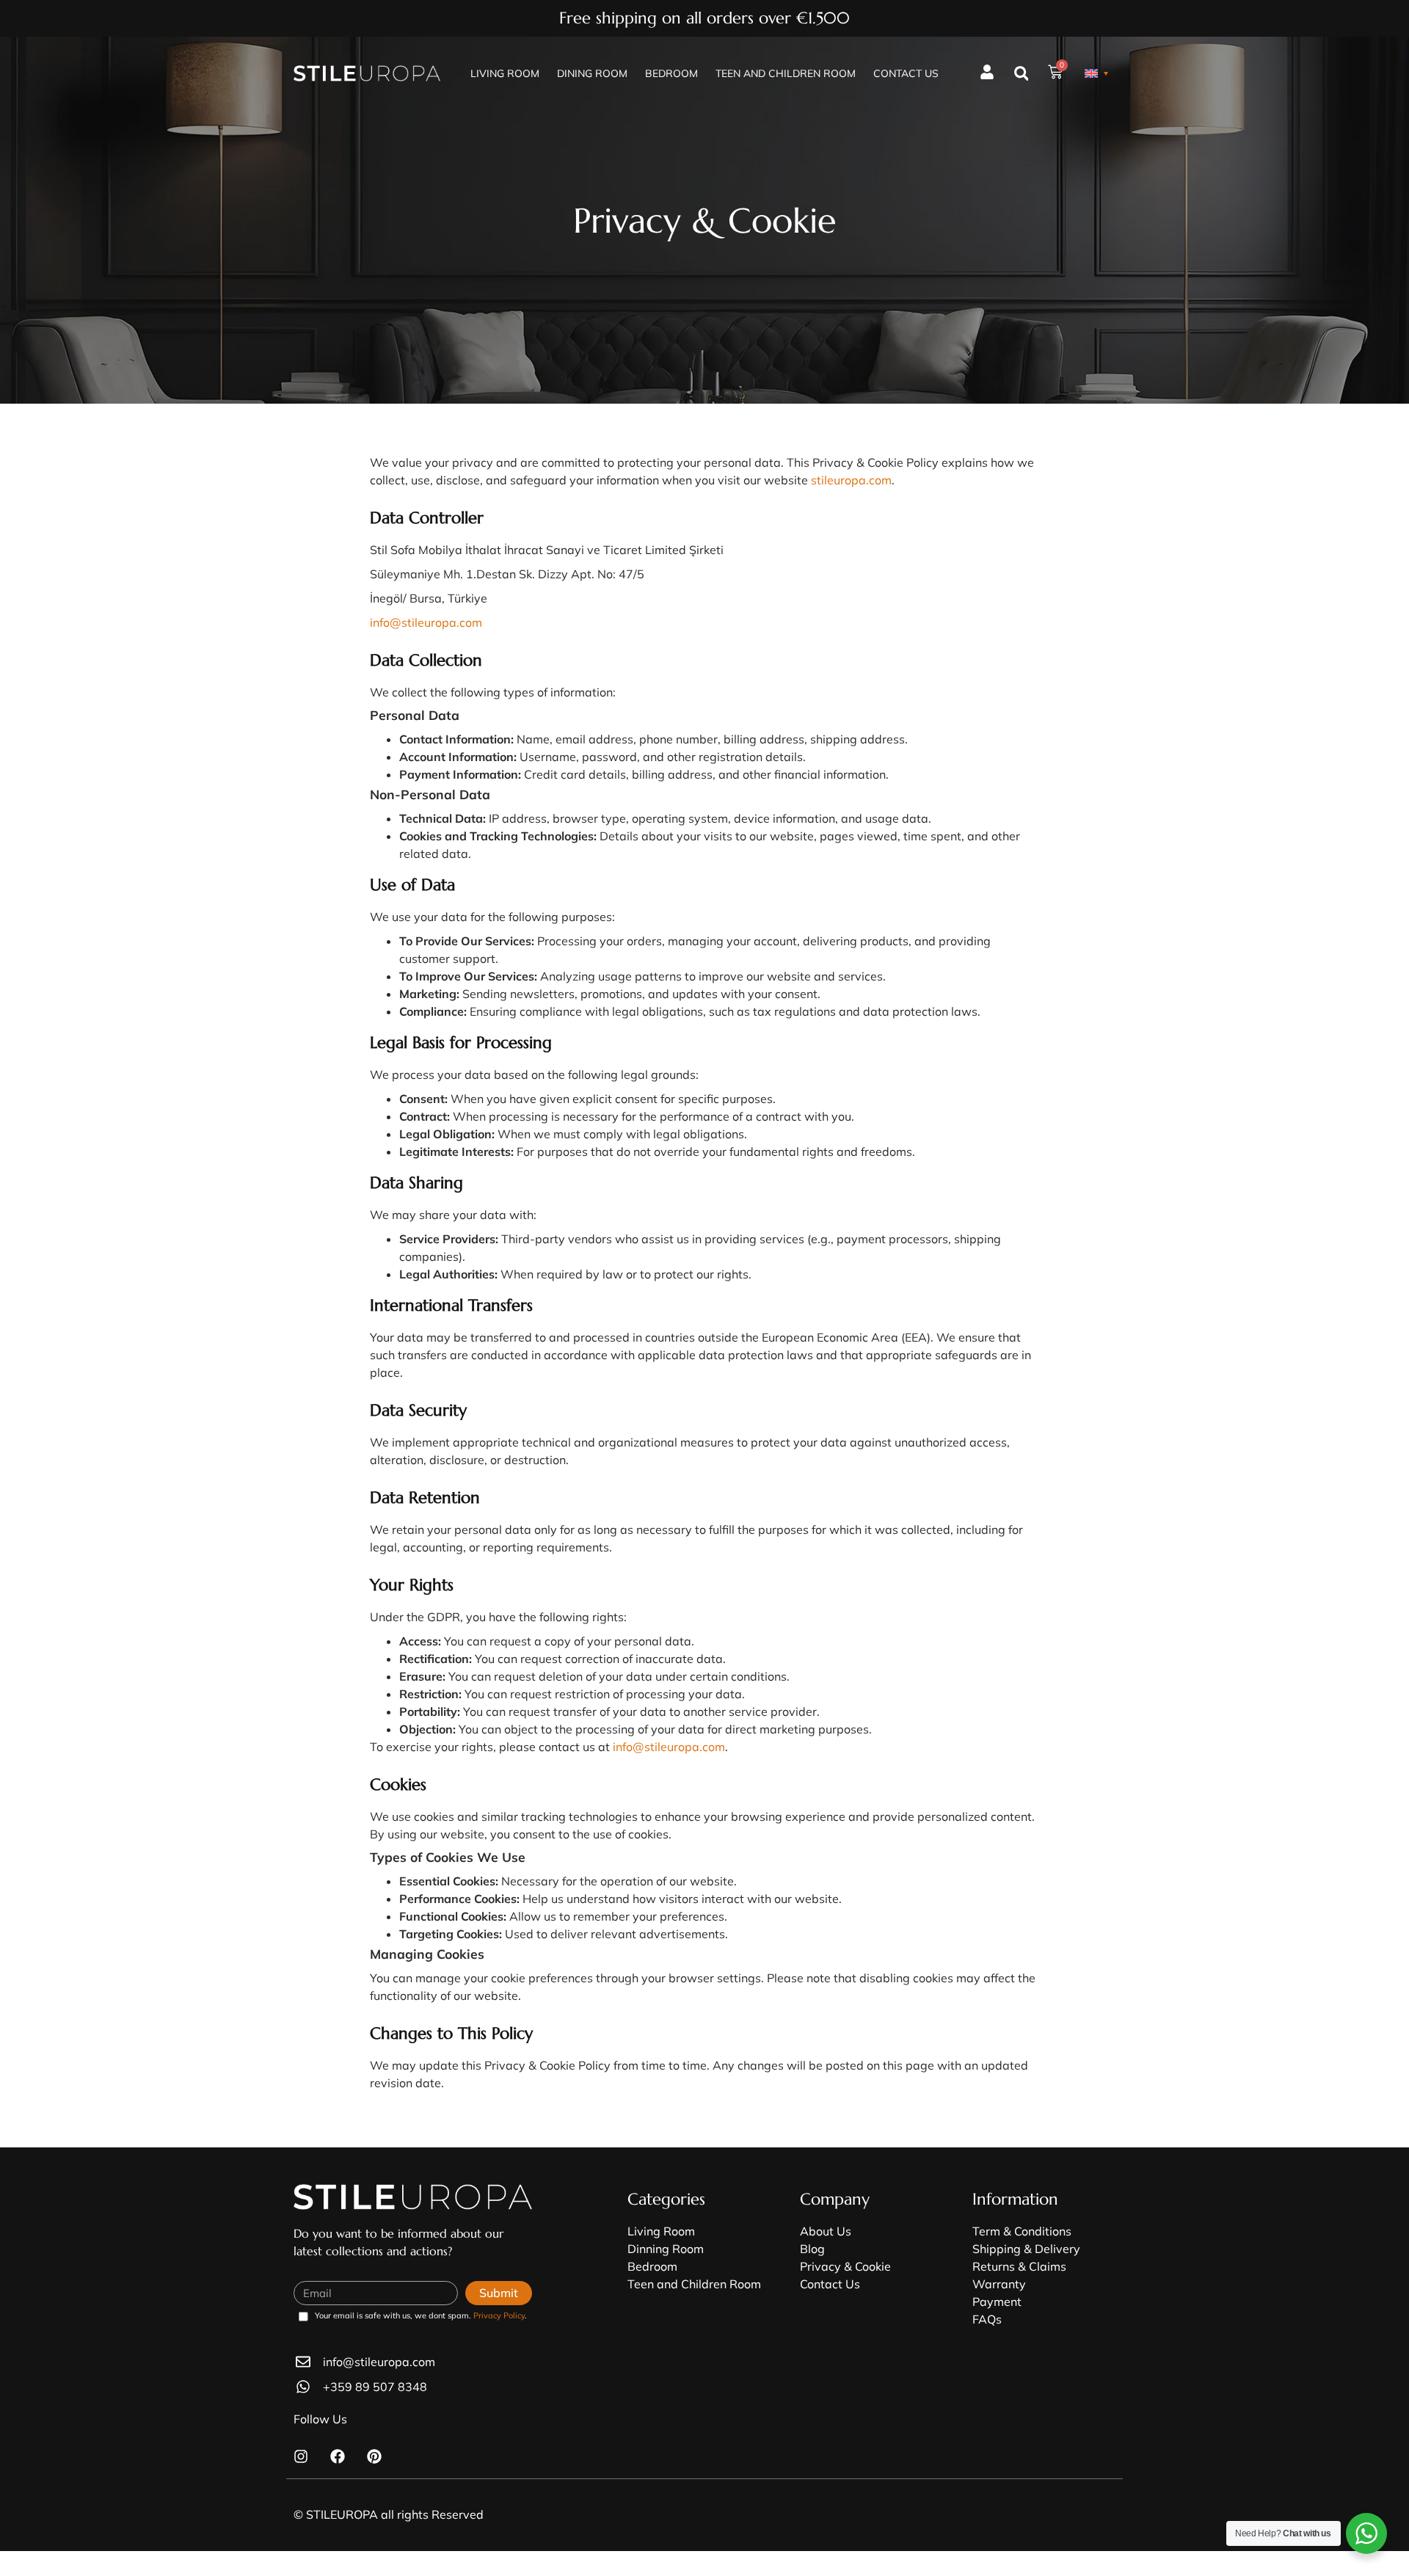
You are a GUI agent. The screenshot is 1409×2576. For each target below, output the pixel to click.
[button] (1021, 74)
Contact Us (906, 73)
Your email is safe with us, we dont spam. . (421, 2316)
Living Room (505, 73)
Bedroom (671, 73)
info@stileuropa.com (426, 622)
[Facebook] (338, 2456)
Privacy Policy (499, 2315)
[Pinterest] (374, 2456)
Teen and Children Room (786, 73)
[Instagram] (301, 2456)
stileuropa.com (851, 480)
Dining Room (592, 73)
